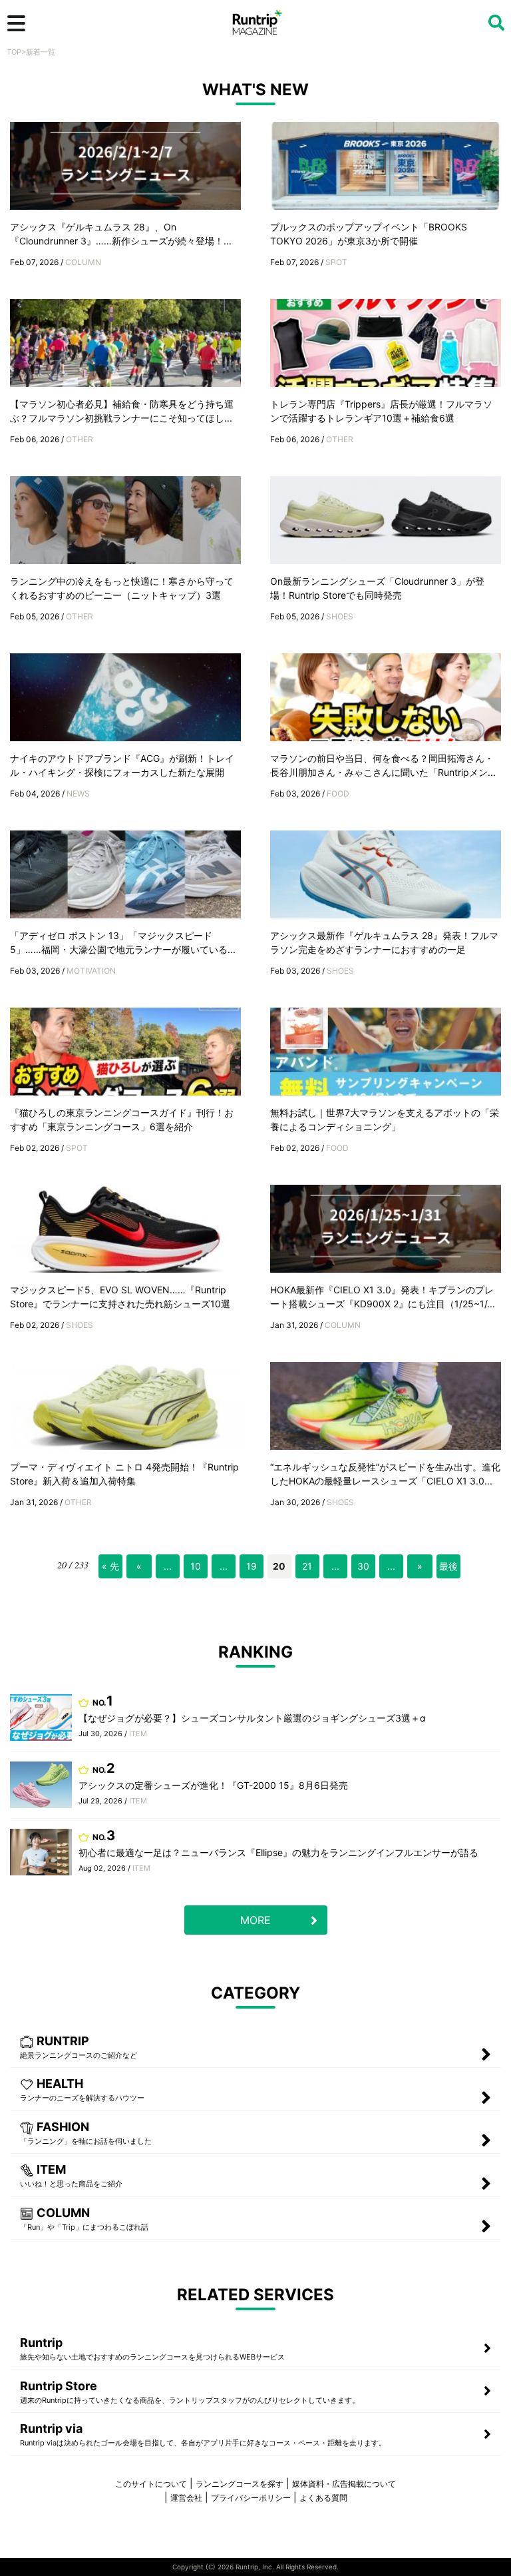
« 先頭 (110, 1569)
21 (307, 1566)
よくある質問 (323, 2498)
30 (363, 1566)
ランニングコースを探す (240, 2484)
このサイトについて (151, 2484)
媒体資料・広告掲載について (344, 2484)
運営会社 (186, 2498)
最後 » (448, 1569)
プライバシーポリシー (251, 2498)
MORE (255, 1920)
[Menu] (16, 23)
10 (196, 1566)
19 (252, 1566)
